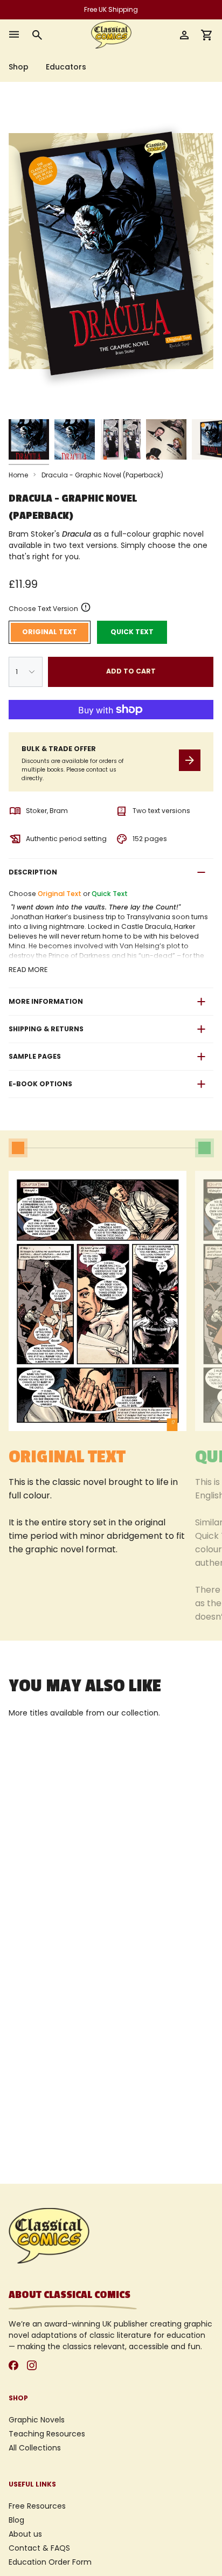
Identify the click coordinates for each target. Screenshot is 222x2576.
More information (46, 1001)
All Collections (35, 2448)
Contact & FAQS (39, 2548)
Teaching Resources (47, 2434)
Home (18, 475)
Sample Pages (35, 1056)
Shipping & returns (46, 1029)
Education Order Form (50, 2562)
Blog (16, 2520)
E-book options (40, 1084)
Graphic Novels (37, 2420)
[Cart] (207, 35)
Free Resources (37, 2506)
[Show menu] (14, 35)
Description (33, 872)
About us (25, 2534)
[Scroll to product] (18, 1148)
